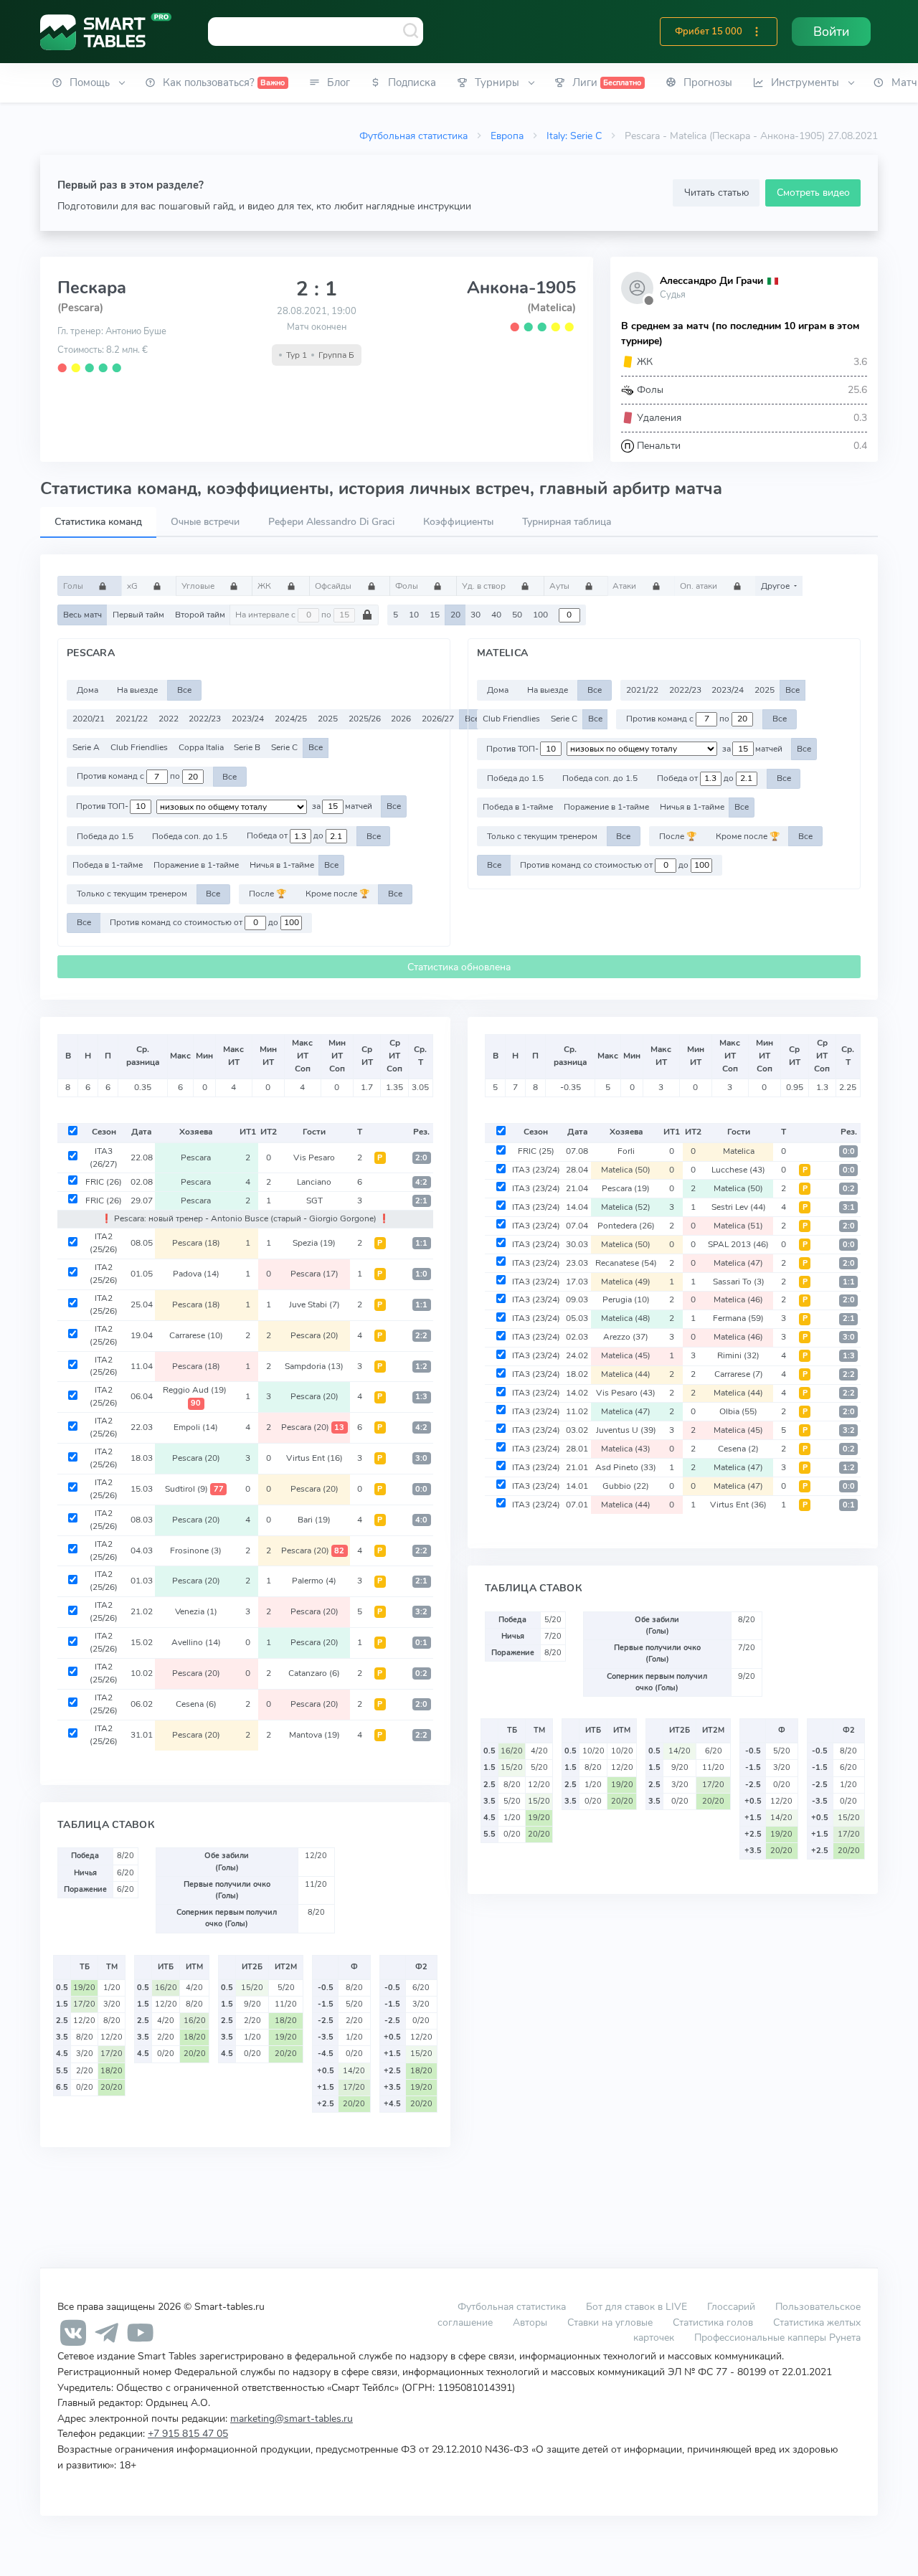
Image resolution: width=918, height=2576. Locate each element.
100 (540, 615)
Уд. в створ (485, 586)
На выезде (137, 690)
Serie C (284, 747)
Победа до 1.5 (105, 836)
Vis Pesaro (314, 1157)
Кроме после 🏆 (337, 894)
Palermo (314, 1581)
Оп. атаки (700, 586)
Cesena (196, 1704)
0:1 (421, 1643)
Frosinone (196, 1550)
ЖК (265, 586)
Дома (87, 690)
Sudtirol (194, 1489)
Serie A (86, 747)
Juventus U (626, 1430)
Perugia (626, 1299)
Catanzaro (314, 1673)
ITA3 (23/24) (536, 1170)
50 (517, 615)
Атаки (625, 586)
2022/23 (205, 719)
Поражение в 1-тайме (196, 865)
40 (496, 615)
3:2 (421, 1612)
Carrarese (196, 1335)
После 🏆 (268, 894)
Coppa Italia (201, 747)
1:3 (421, 1397)
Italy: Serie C (574, 136)
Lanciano (314, 1182)
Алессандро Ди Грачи (711, 281)
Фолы (408, 586)
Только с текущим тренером (132, 894)
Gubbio (626, 1486)
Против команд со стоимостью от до (195, 922)
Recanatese (626, 1263)
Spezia (314, 1243)
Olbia (738, 1411)
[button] (757, 32)
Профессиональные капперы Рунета (777, 2337)
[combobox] (316, 32)
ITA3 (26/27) (104, 1157)
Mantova (314, 1735)
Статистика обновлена (459, 967)
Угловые (199, 586)
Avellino (196, 1642)
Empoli (196, 1427)
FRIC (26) (104, 1182)
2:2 (421, 1336)
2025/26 (365, 719)
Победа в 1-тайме (108, 865)
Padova (196, 1274)
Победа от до (286, 836)
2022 (169, 719)
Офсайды (334, 586)
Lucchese (738, 1170)
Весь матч (82, 615)
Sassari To (739, 1282)
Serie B (247, 747)
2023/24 (248, 719)
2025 (328, 719)
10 (414, 615)
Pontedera (626, 1226)
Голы (74, 586)
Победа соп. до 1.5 (190, 836)
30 (475, 615)
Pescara (196, 1157)
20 (455, 615)
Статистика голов (713, 2322)
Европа (507, 136)
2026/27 (438, 719)
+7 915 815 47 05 (188, 2433)
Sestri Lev (739, 1207)
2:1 (421, 1201)
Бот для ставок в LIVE (638, 2306)
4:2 (421, 1182)
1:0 (421, 1274)
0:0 (421, 1489)
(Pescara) (80, 308)
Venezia (196, 1611)
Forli (626, 1151)
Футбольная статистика (413, 136)
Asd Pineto (626, 1467)
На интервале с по (284, 615)
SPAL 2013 (738, 1244)
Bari (314, 1520)
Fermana (738, 1318)
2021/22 (132, 719)
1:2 (421, 1367)
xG (133, 586)
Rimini (738, 1355)
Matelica (739, 1151)
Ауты (560, 586)
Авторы (530, 2322)
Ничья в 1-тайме (282, 865)
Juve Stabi (314, 1304)
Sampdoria (314, 1366)
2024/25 (291, 719)
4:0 (421, 1520)
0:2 (421, 1673)
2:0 (421, 1158)
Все (184, 690)
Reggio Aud (195, 1396)
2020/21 (89, 719)
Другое (776, 586)
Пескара (92, 288)
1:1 (421, 1243)
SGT (314, 1201)
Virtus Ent (314, 1458)
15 (435, 615)
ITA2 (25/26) (104, 1243)
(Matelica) (552, 308)
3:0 (421, 1458)
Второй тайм (200, 615)
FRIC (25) (536, 1151)
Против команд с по (129, 777)
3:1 (849, 1207)
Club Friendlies (139, 747)
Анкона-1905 (521, 288)
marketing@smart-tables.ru (292, 2418)
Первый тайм (138, 615)
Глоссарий (731, 2306)
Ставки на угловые (610, 2322)
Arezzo (626, 1337)
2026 (401, 719)
